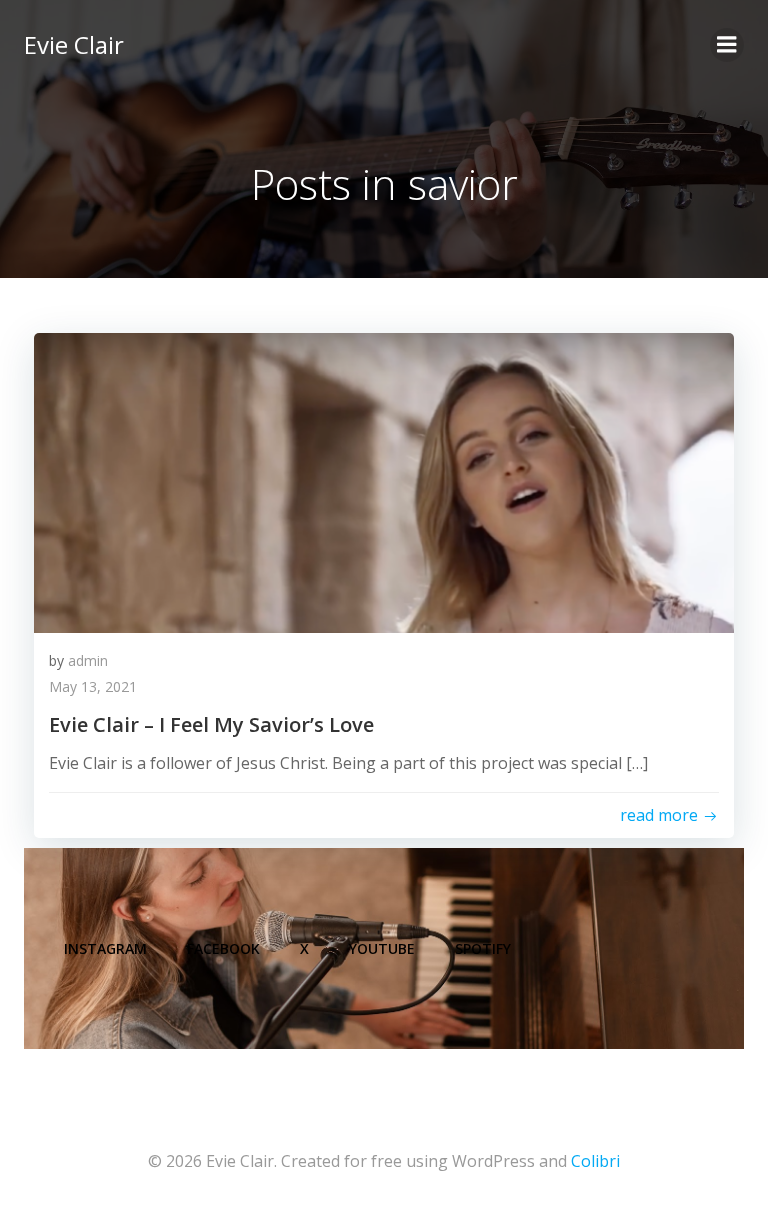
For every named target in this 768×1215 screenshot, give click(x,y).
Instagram (105, 948)
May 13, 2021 (93, 686)
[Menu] (727, 45)
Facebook (223, 948)
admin (88, 660)
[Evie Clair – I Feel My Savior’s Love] (384, 481)
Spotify (483, 948)
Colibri (595, 1161)
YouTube (382, 948)
